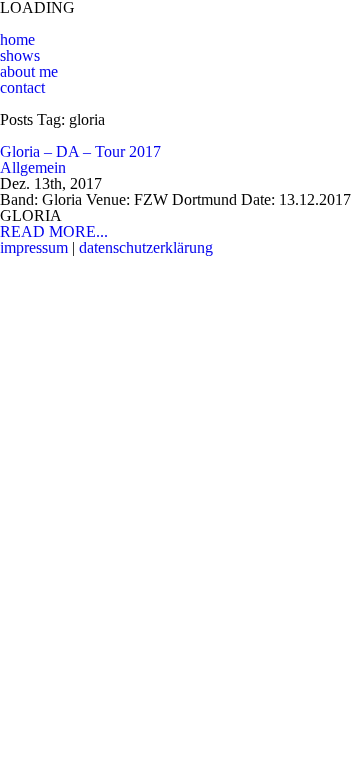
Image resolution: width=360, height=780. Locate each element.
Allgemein (33, 167)
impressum (34, 247)
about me (29, 71)
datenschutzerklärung (146, 247)
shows (20, 55)
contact (22, 87)
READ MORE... (54, 231)
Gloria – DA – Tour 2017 (80, 151)
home (17, 39)
